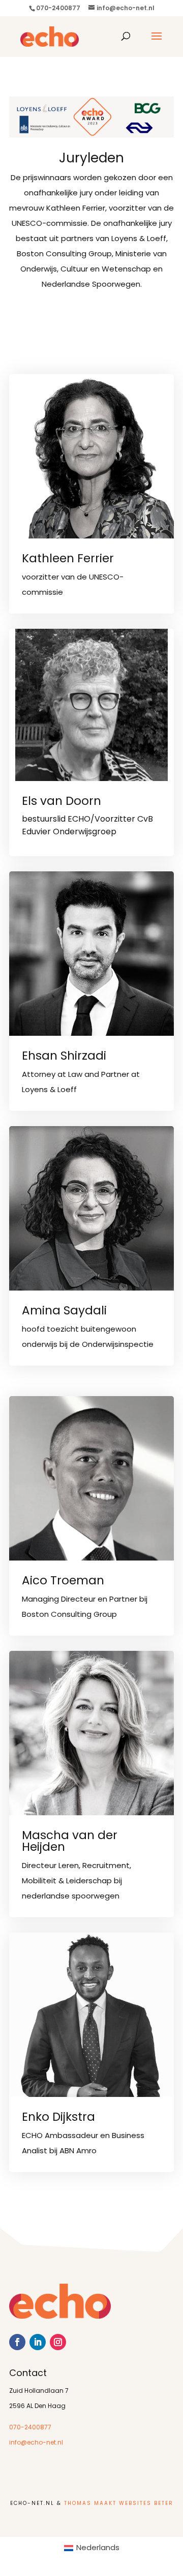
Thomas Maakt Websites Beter (119, 2504)
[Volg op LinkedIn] (38, 2342)
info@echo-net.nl (36, 2443)
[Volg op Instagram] (58, 2342)
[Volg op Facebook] (17, 2342)
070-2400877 (30, 2428)
